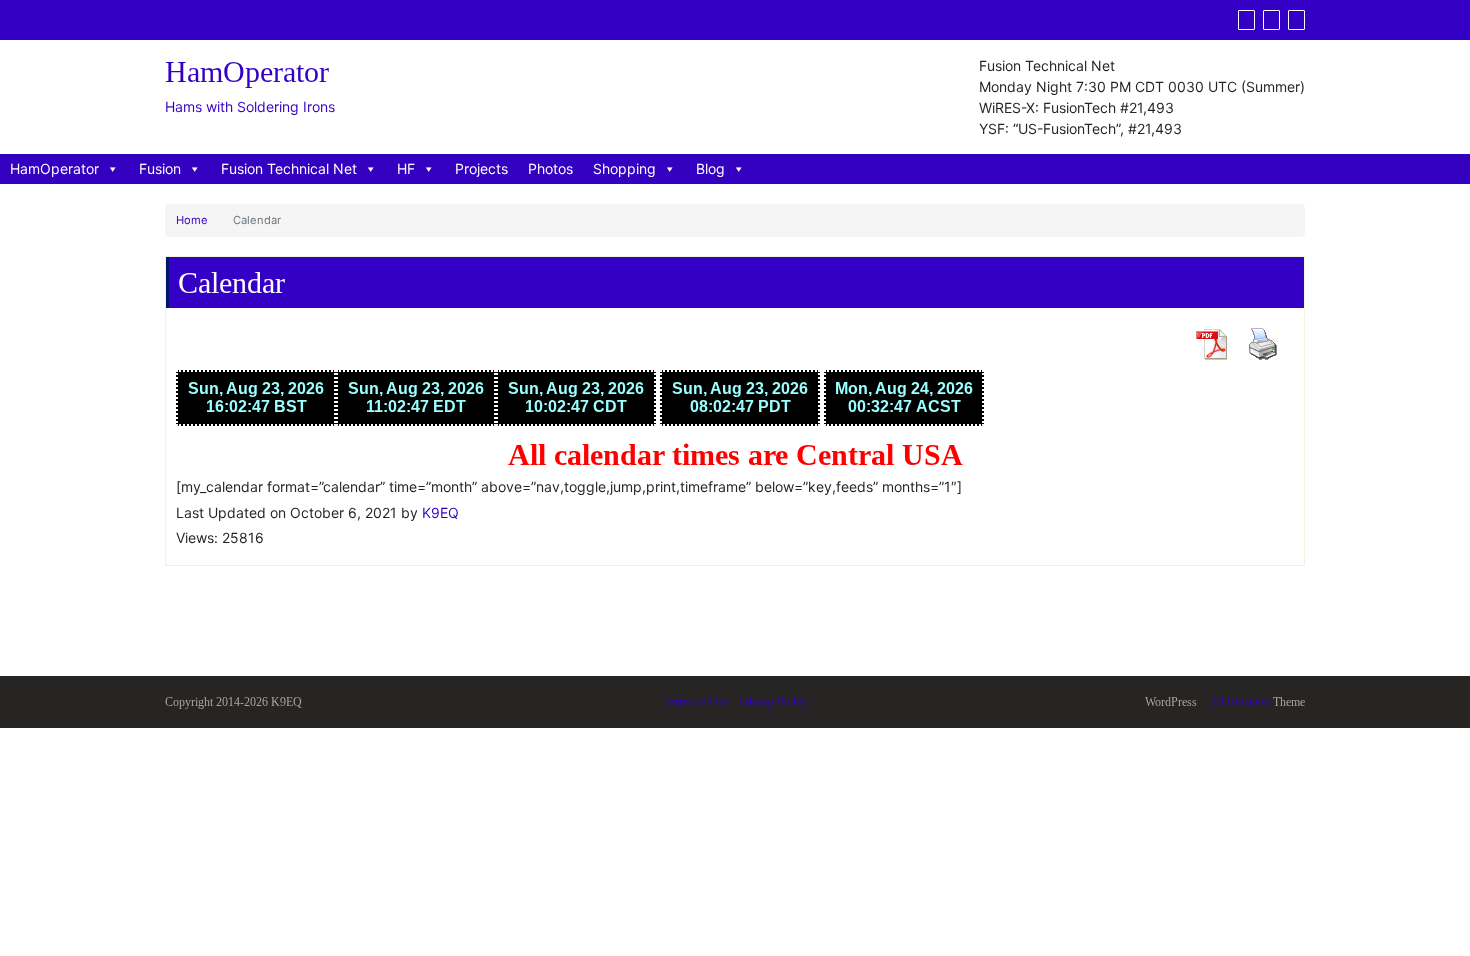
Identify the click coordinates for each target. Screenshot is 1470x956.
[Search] (1296, 20)
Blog (710, 168)
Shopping (624, 168)
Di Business (1239, 702)
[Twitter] (1246, 20)
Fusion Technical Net (289, 168)
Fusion (160, 168)
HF (406, 168)
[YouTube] (1271, 20)
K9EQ (440, 512)
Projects (481, 168)
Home (192, 220)
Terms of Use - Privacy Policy (735, 702)
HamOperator (54, 168)
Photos (550, 168)
